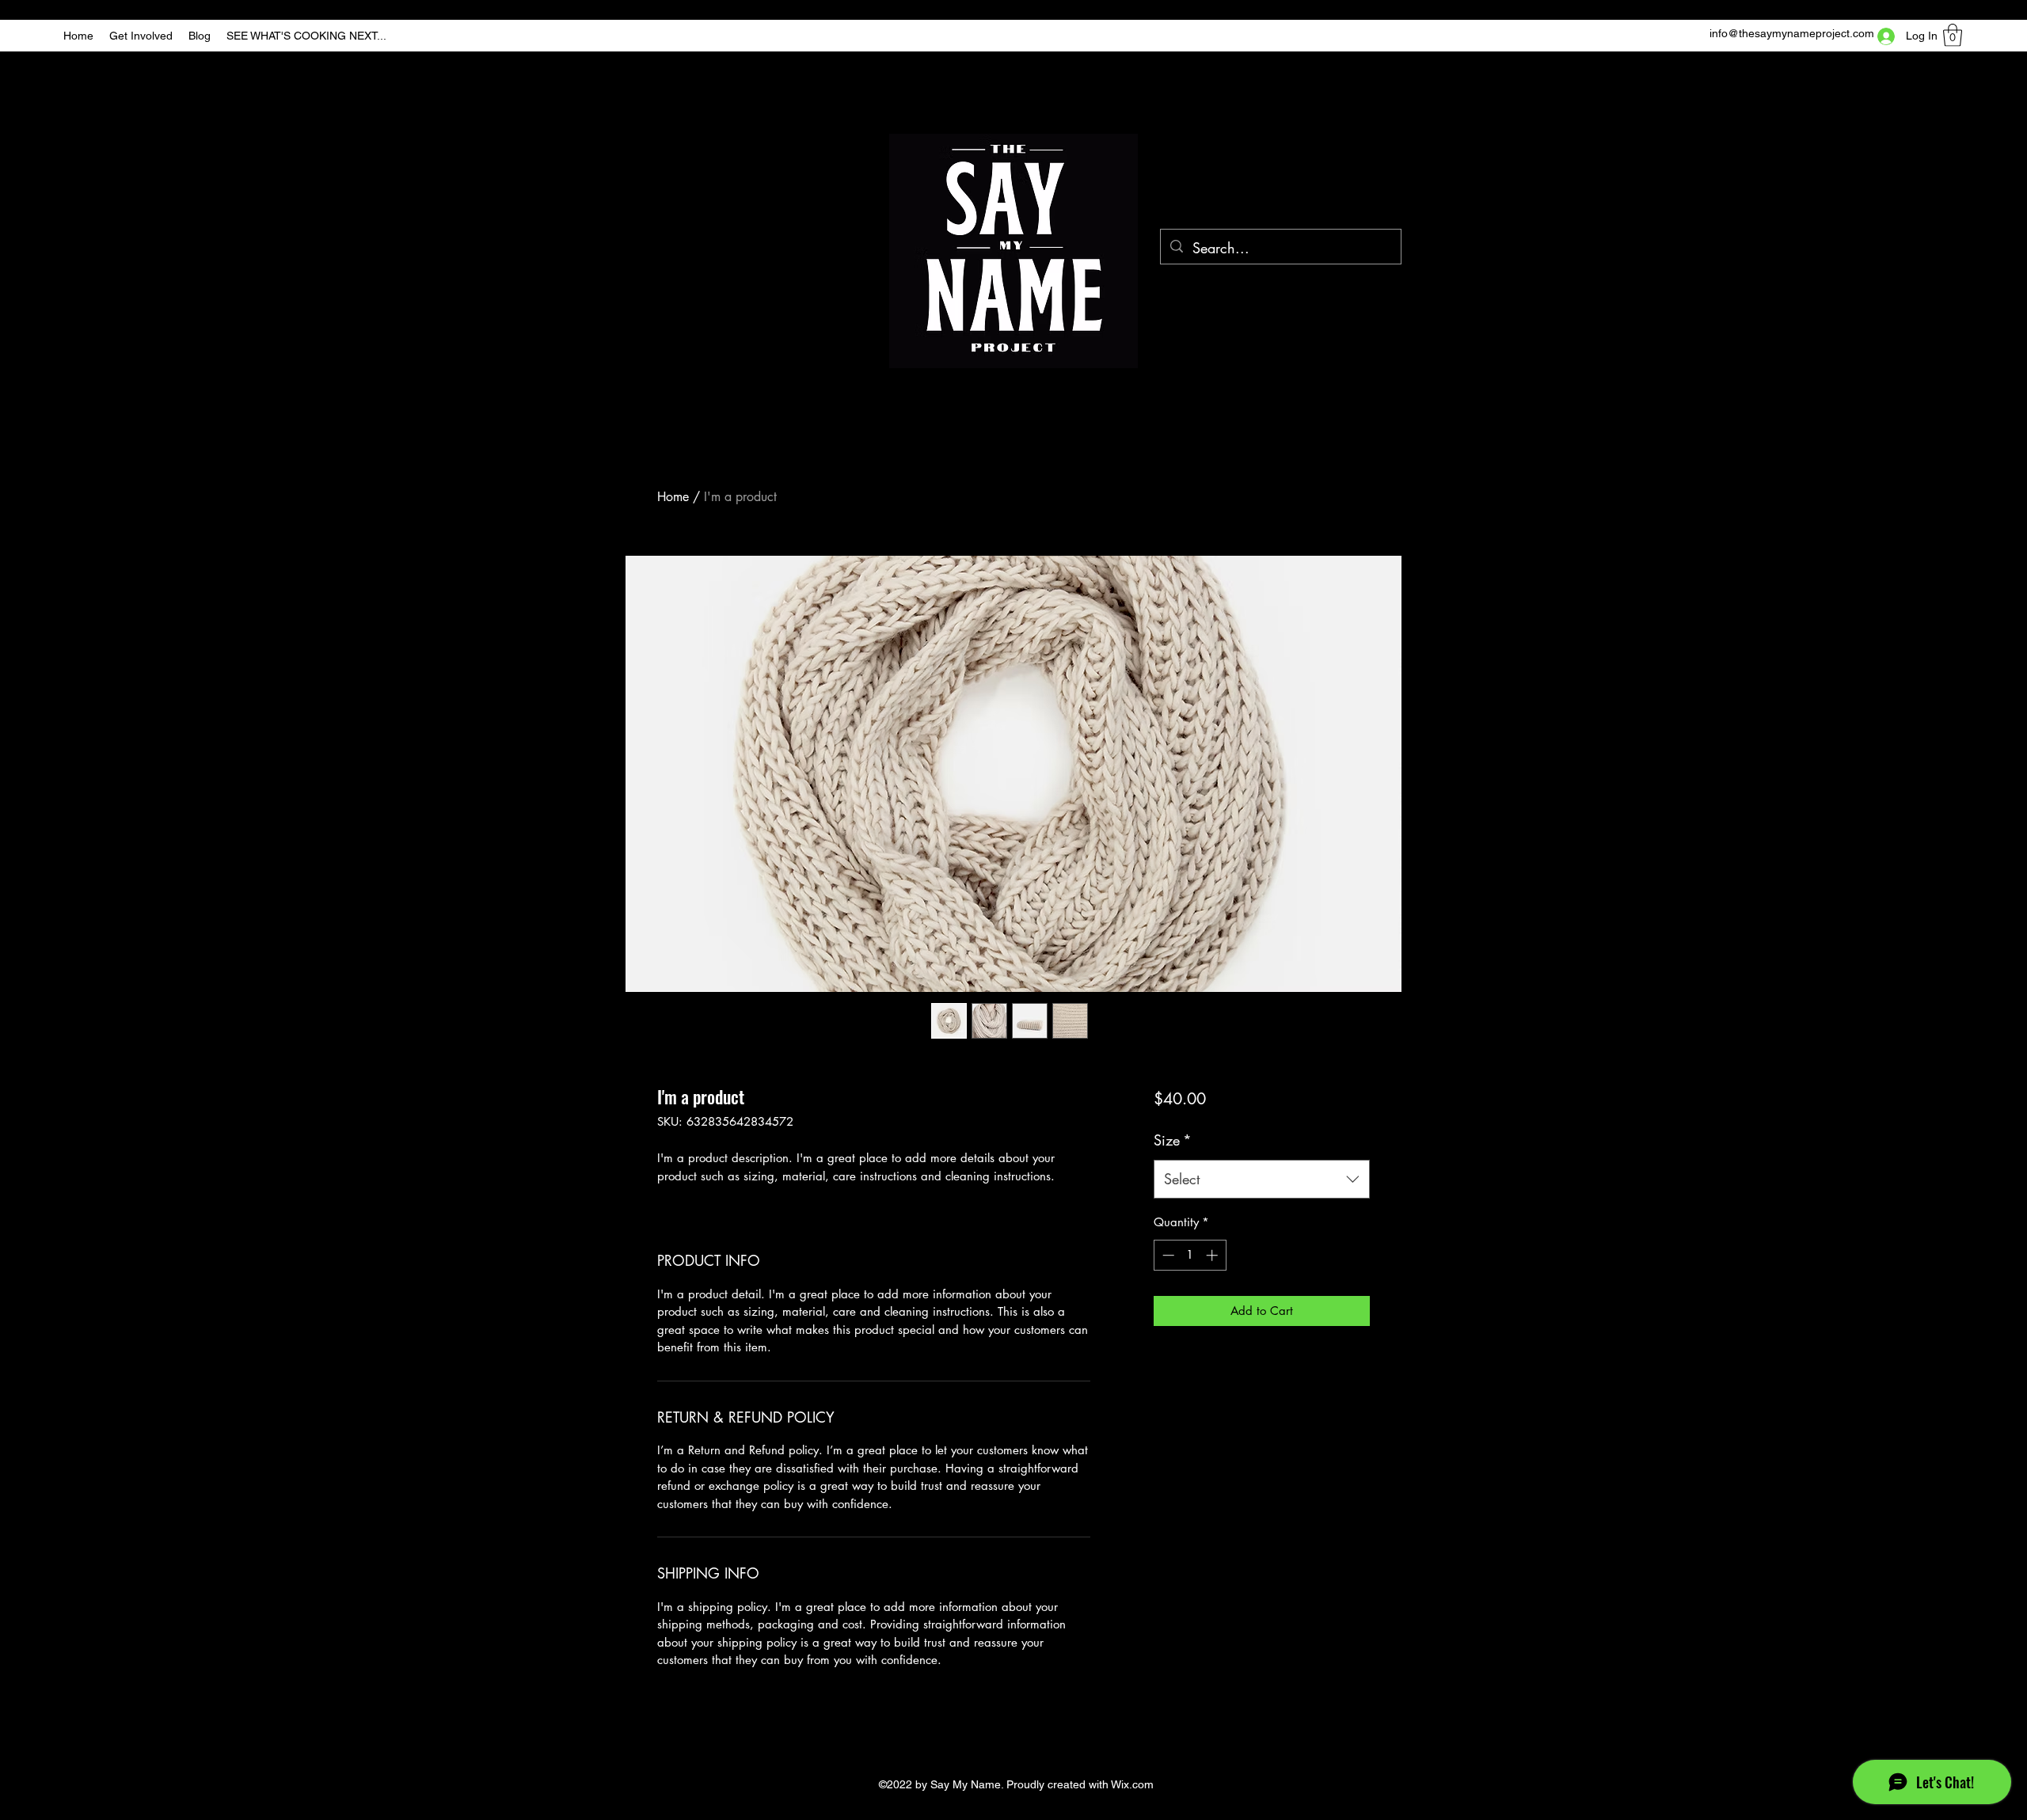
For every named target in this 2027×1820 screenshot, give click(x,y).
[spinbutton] (1190, 1255)
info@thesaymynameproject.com (1792, 33)
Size (1173, 1140)
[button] (1953, 35)
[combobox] (1262, 1180)
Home (673, 497)
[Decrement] (1167, 1255)
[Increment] (1213, 1255)
